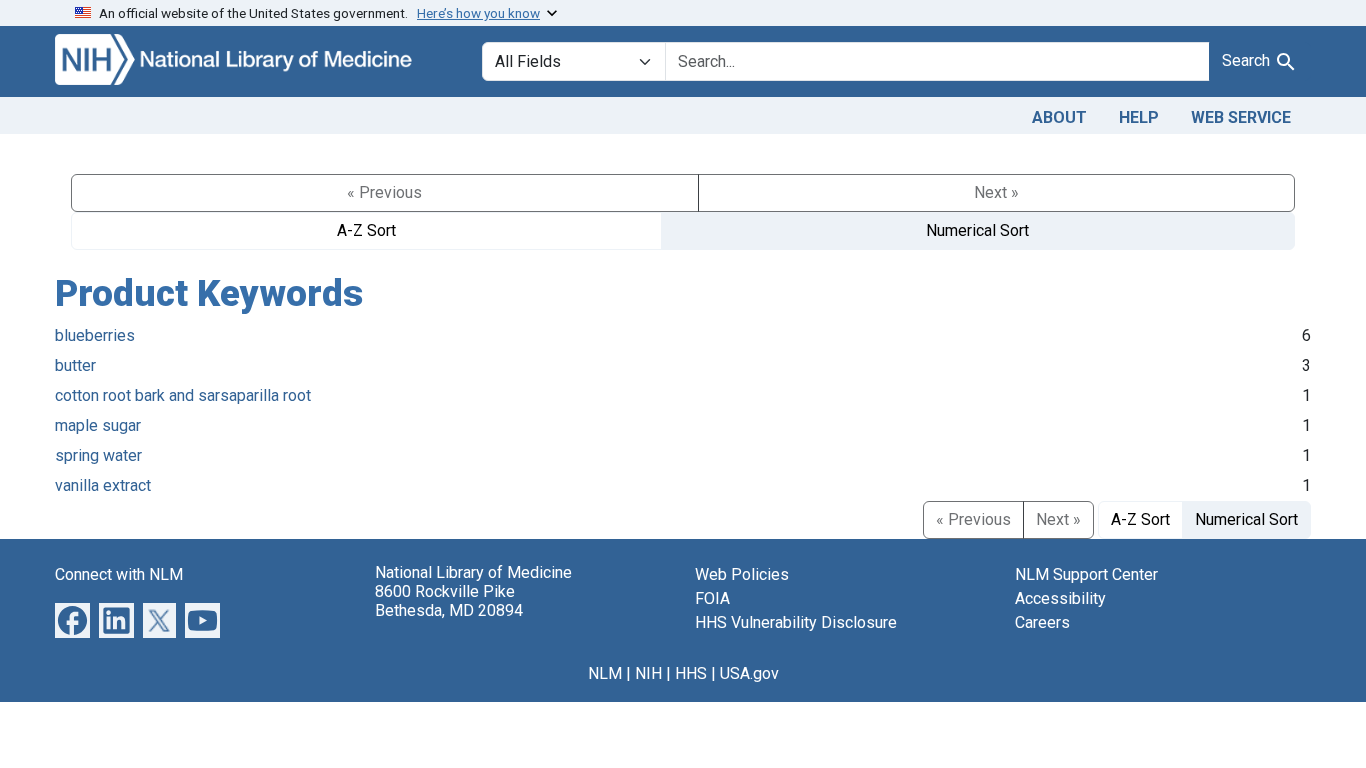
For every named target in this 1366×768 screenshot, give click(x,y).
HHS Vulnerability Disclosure (796, 622)
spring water (98, 455)
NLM (605, 673)
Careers (1042, 622)
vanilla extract (103, 485)
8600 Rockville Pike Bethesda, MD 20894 (449, 601)
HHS (691, 673)
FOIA (712, 598)
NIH (648, 673)
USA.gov (749, 673)
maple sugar (98, 425)
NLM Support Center (1086, 574)
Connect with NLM (119, 574)
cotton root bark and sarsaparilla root (183, 395)
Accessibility (1060, 598)
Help (1139, 117)
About (1059, 117)
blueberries (95, 335)
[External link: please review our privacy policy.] (72, 618)
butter (75, 365)
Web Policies (742, 574)
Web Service (1241, 117)
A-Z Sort (366, 230)
